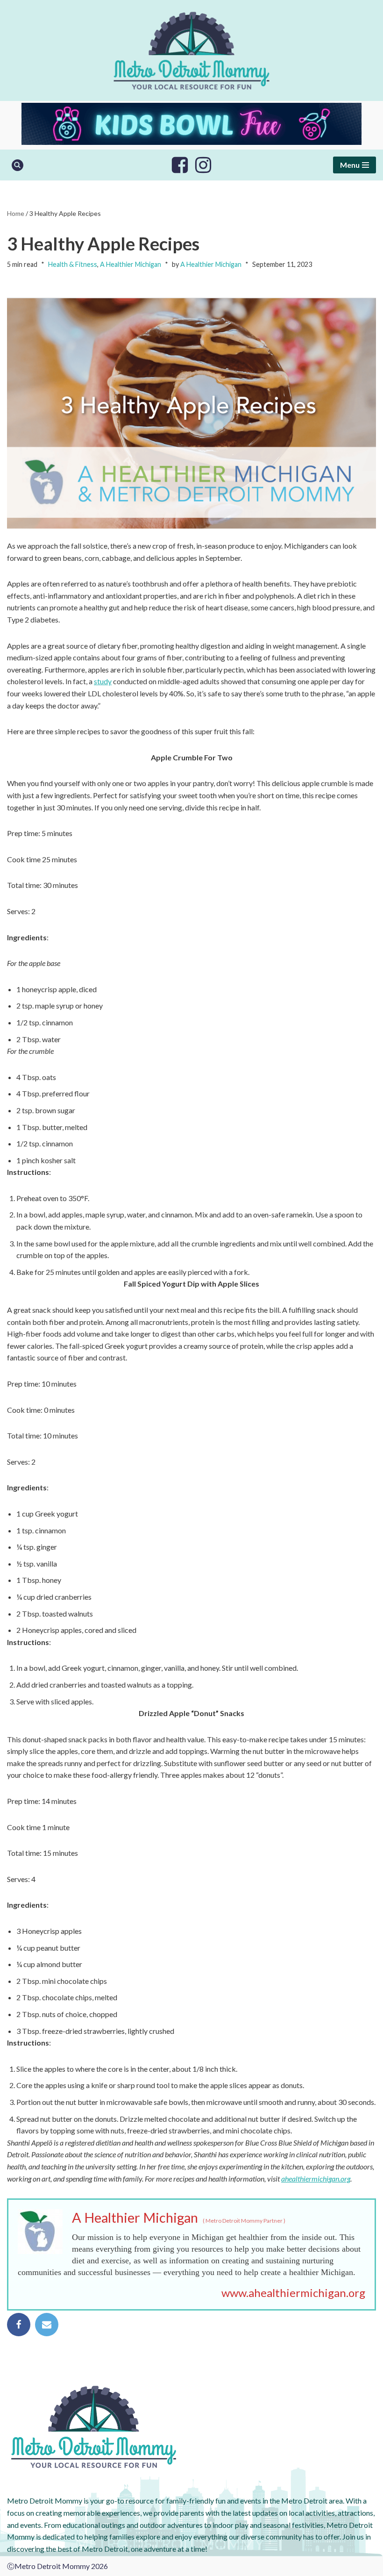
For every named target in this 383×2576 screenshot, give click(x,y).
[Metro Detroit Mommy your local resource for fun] (191, 50)
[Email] (47, 2325)
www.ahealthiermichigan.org (293, 2293)
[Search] (18, 165)
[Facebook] (180, 165)
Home (16, 213)
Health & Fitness (73, 264)
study (103, 681)
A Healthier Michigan (131, 264)
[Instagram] (203, 165)
